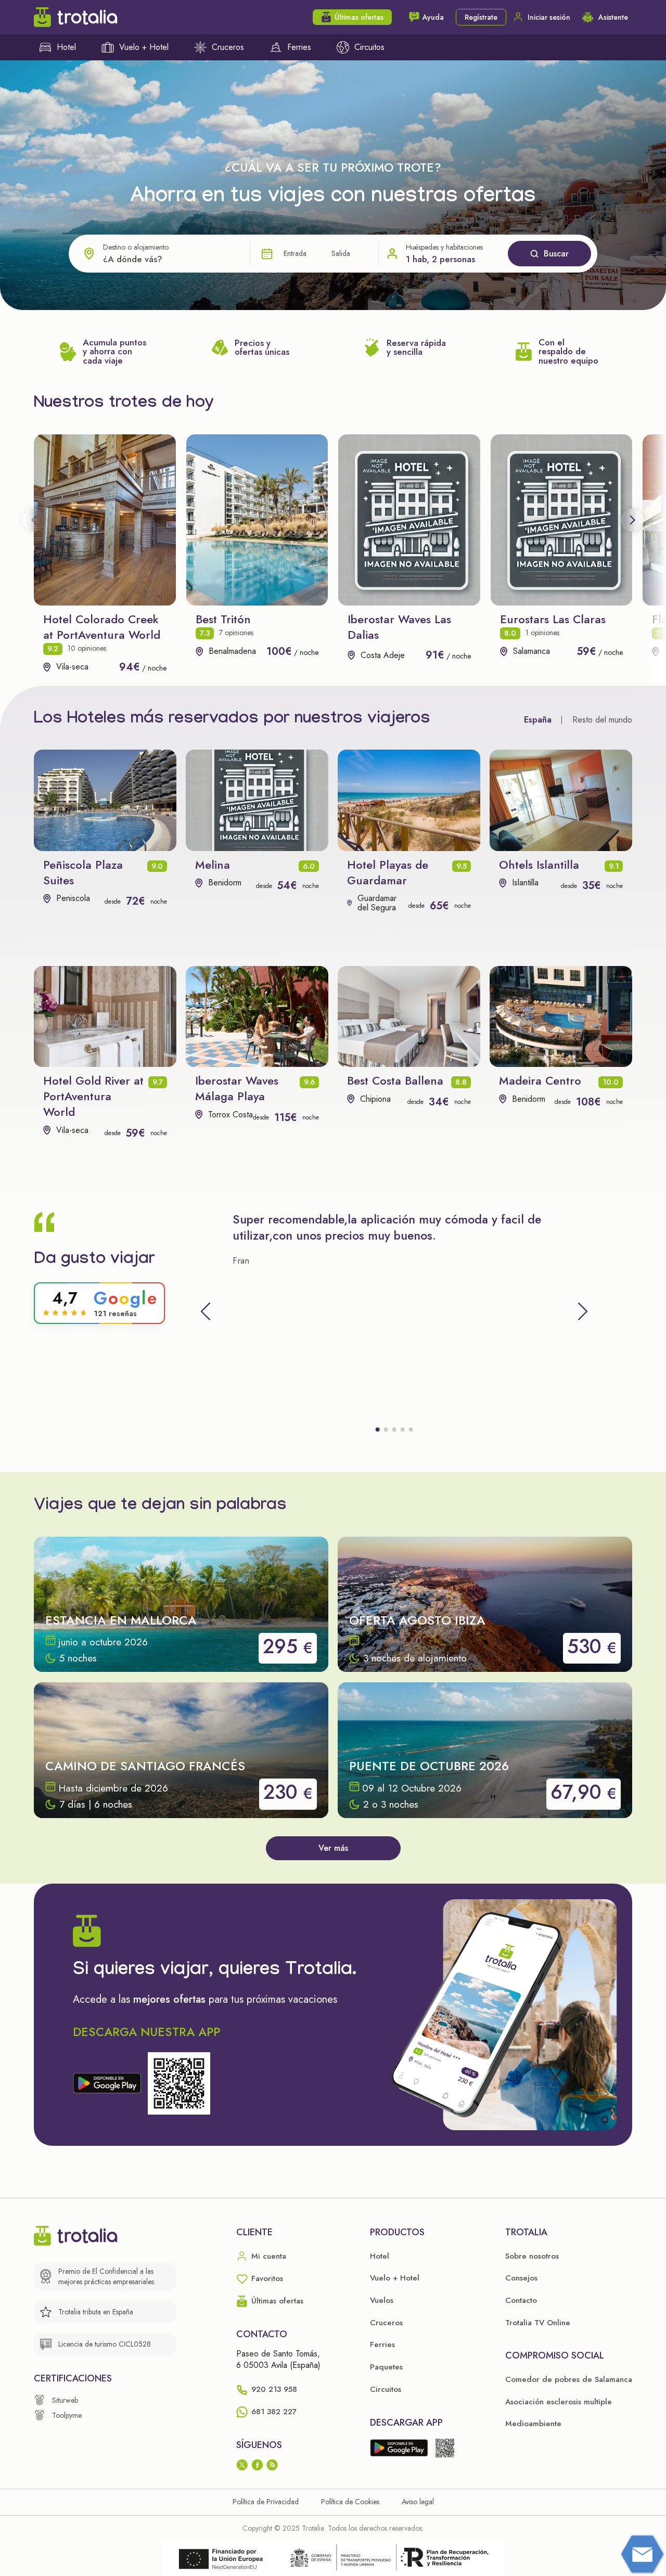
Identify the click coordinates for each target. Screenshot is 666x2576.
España (538, 720)
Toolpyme (67, 2415)
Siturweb (65, 2400)
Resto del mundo (602, 720)
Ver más (333, 1848)
